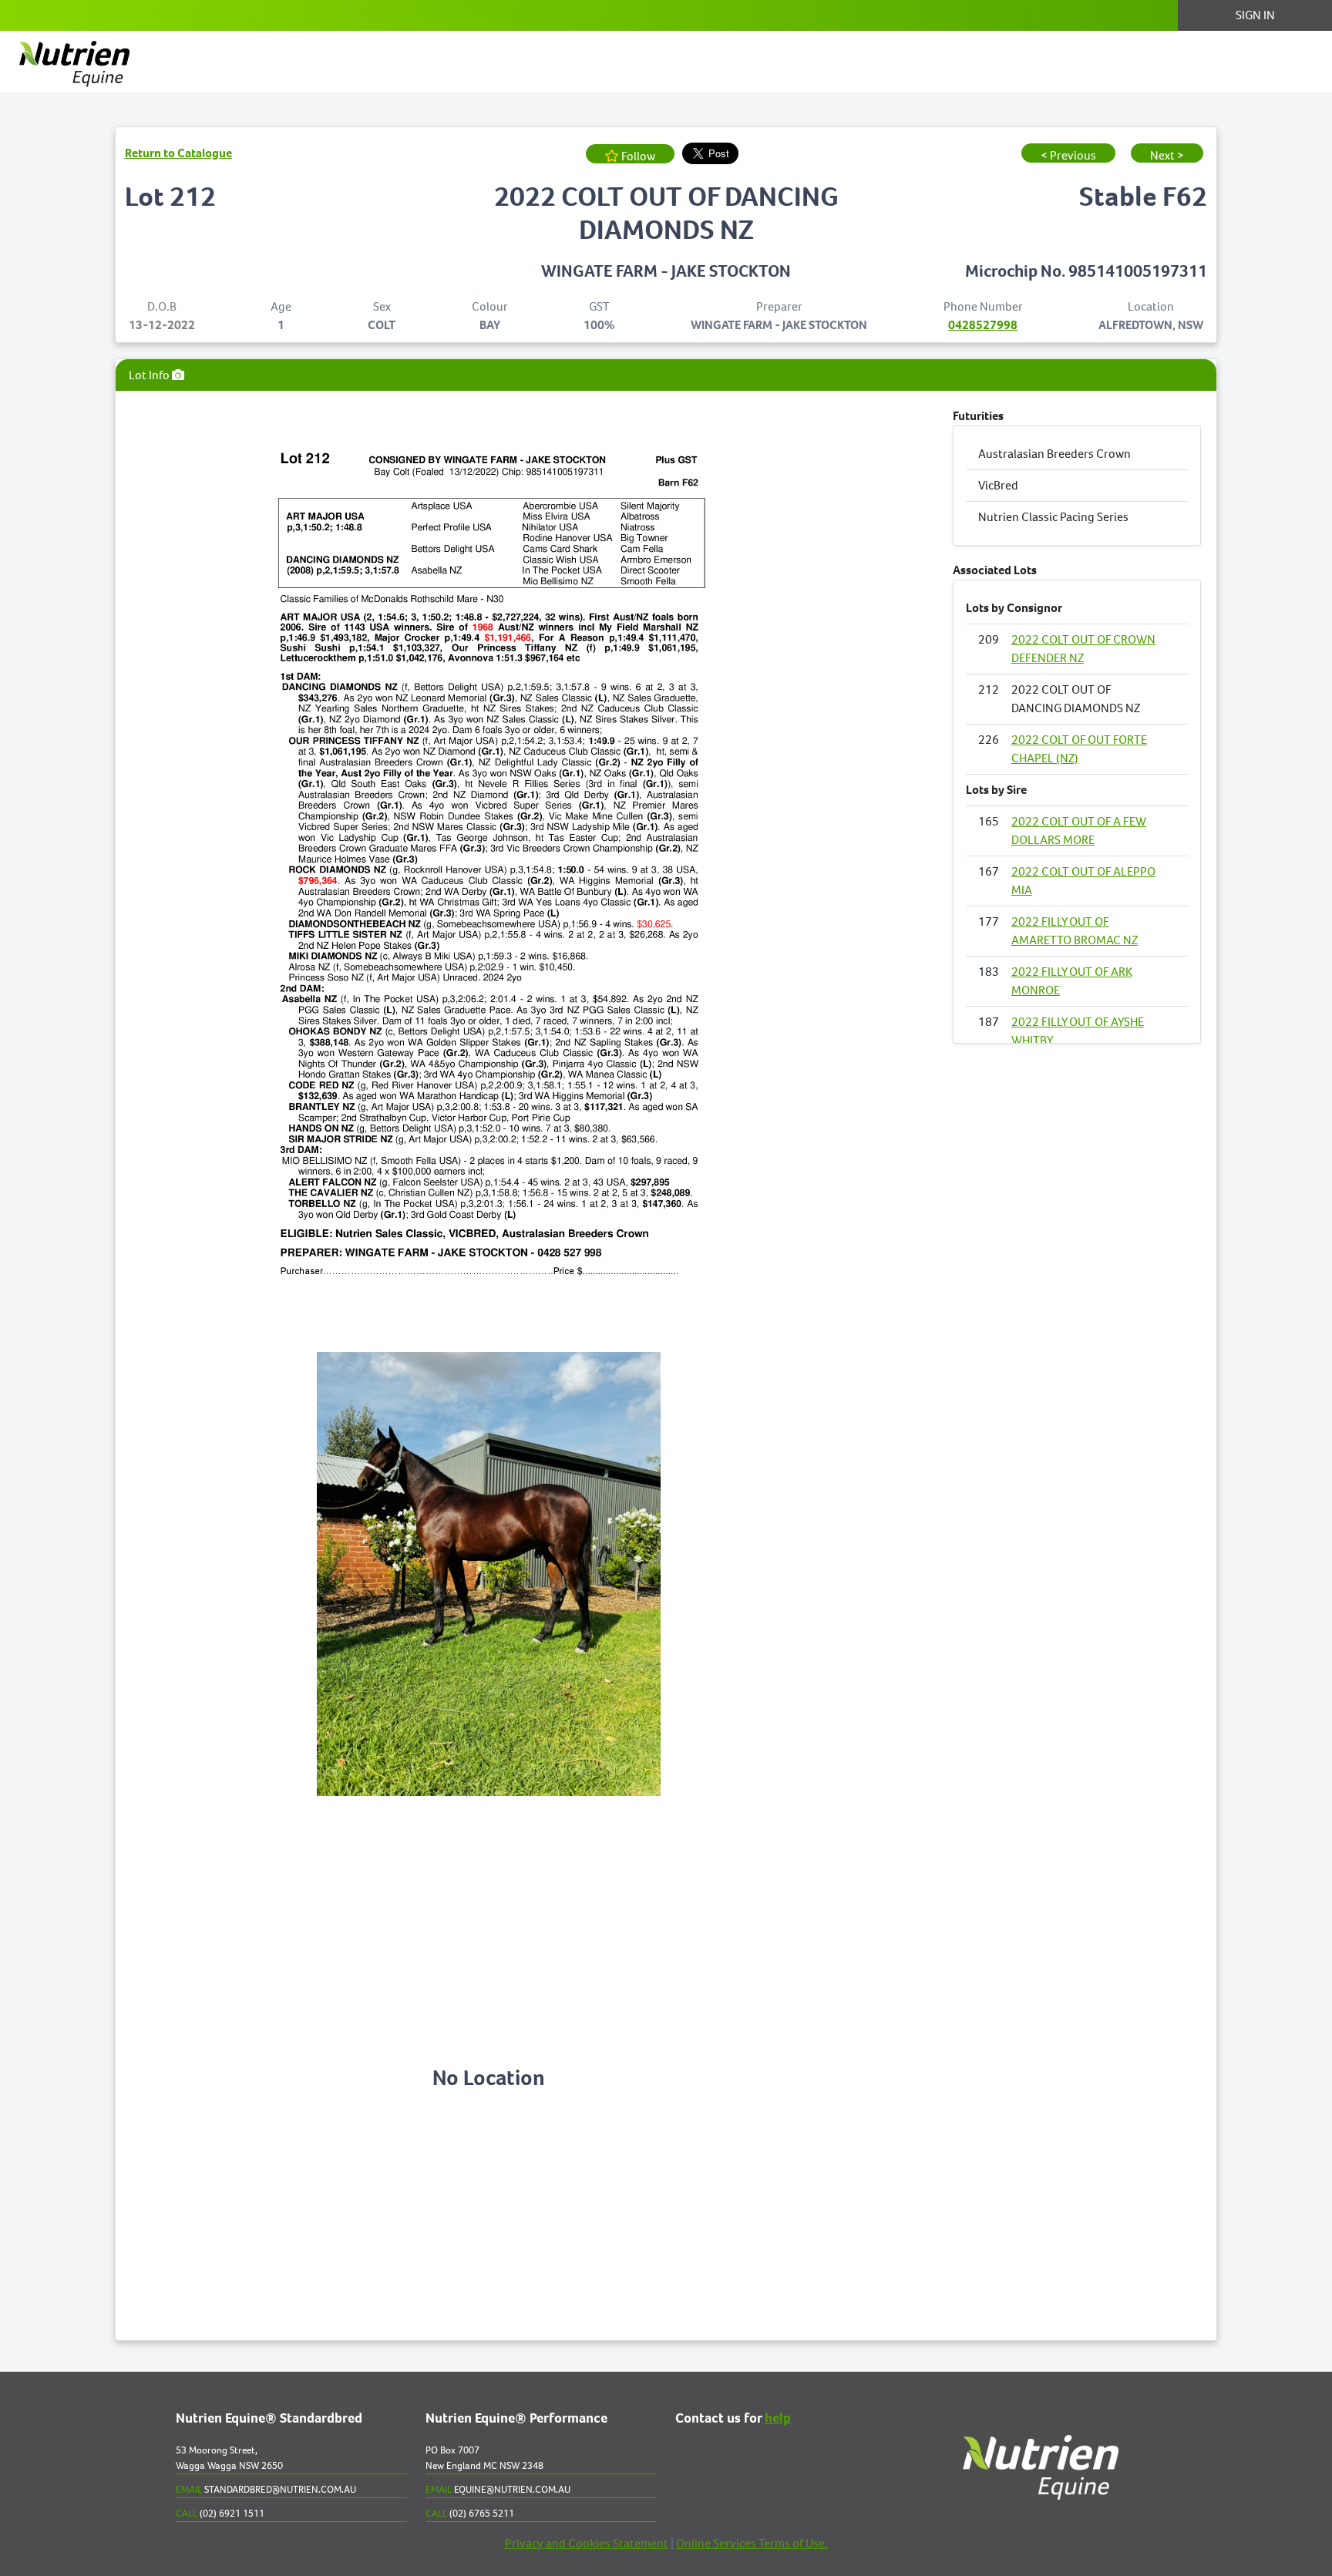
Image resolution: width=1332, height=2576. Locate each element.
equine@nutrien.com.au (498, 2489)
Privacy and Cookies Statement (587, 2543)
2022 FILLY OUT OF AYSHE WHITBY (1078, 1031)
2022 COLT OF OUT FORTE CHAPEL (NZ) (1079, 749)
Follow (637, 156)
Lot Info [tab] (150, 375)
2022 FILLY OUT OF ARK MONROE (1072, 981)
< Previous (1068, 155)
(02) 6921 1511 (220, 2513)
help (778, 2419)
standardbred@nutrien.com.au (266, 2489)
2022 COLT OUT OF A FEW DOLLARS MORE (1079, 831)
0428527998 (983, 325)
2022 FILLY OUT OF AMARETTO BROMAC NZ (1075, 931)
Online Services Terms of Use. (752, 2543)
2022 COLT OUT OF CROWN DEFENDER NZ (1083, 649)
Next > (1167, 155)
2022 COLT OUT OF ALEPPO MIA (1083, 881)
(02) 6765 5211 (470, 2513)
